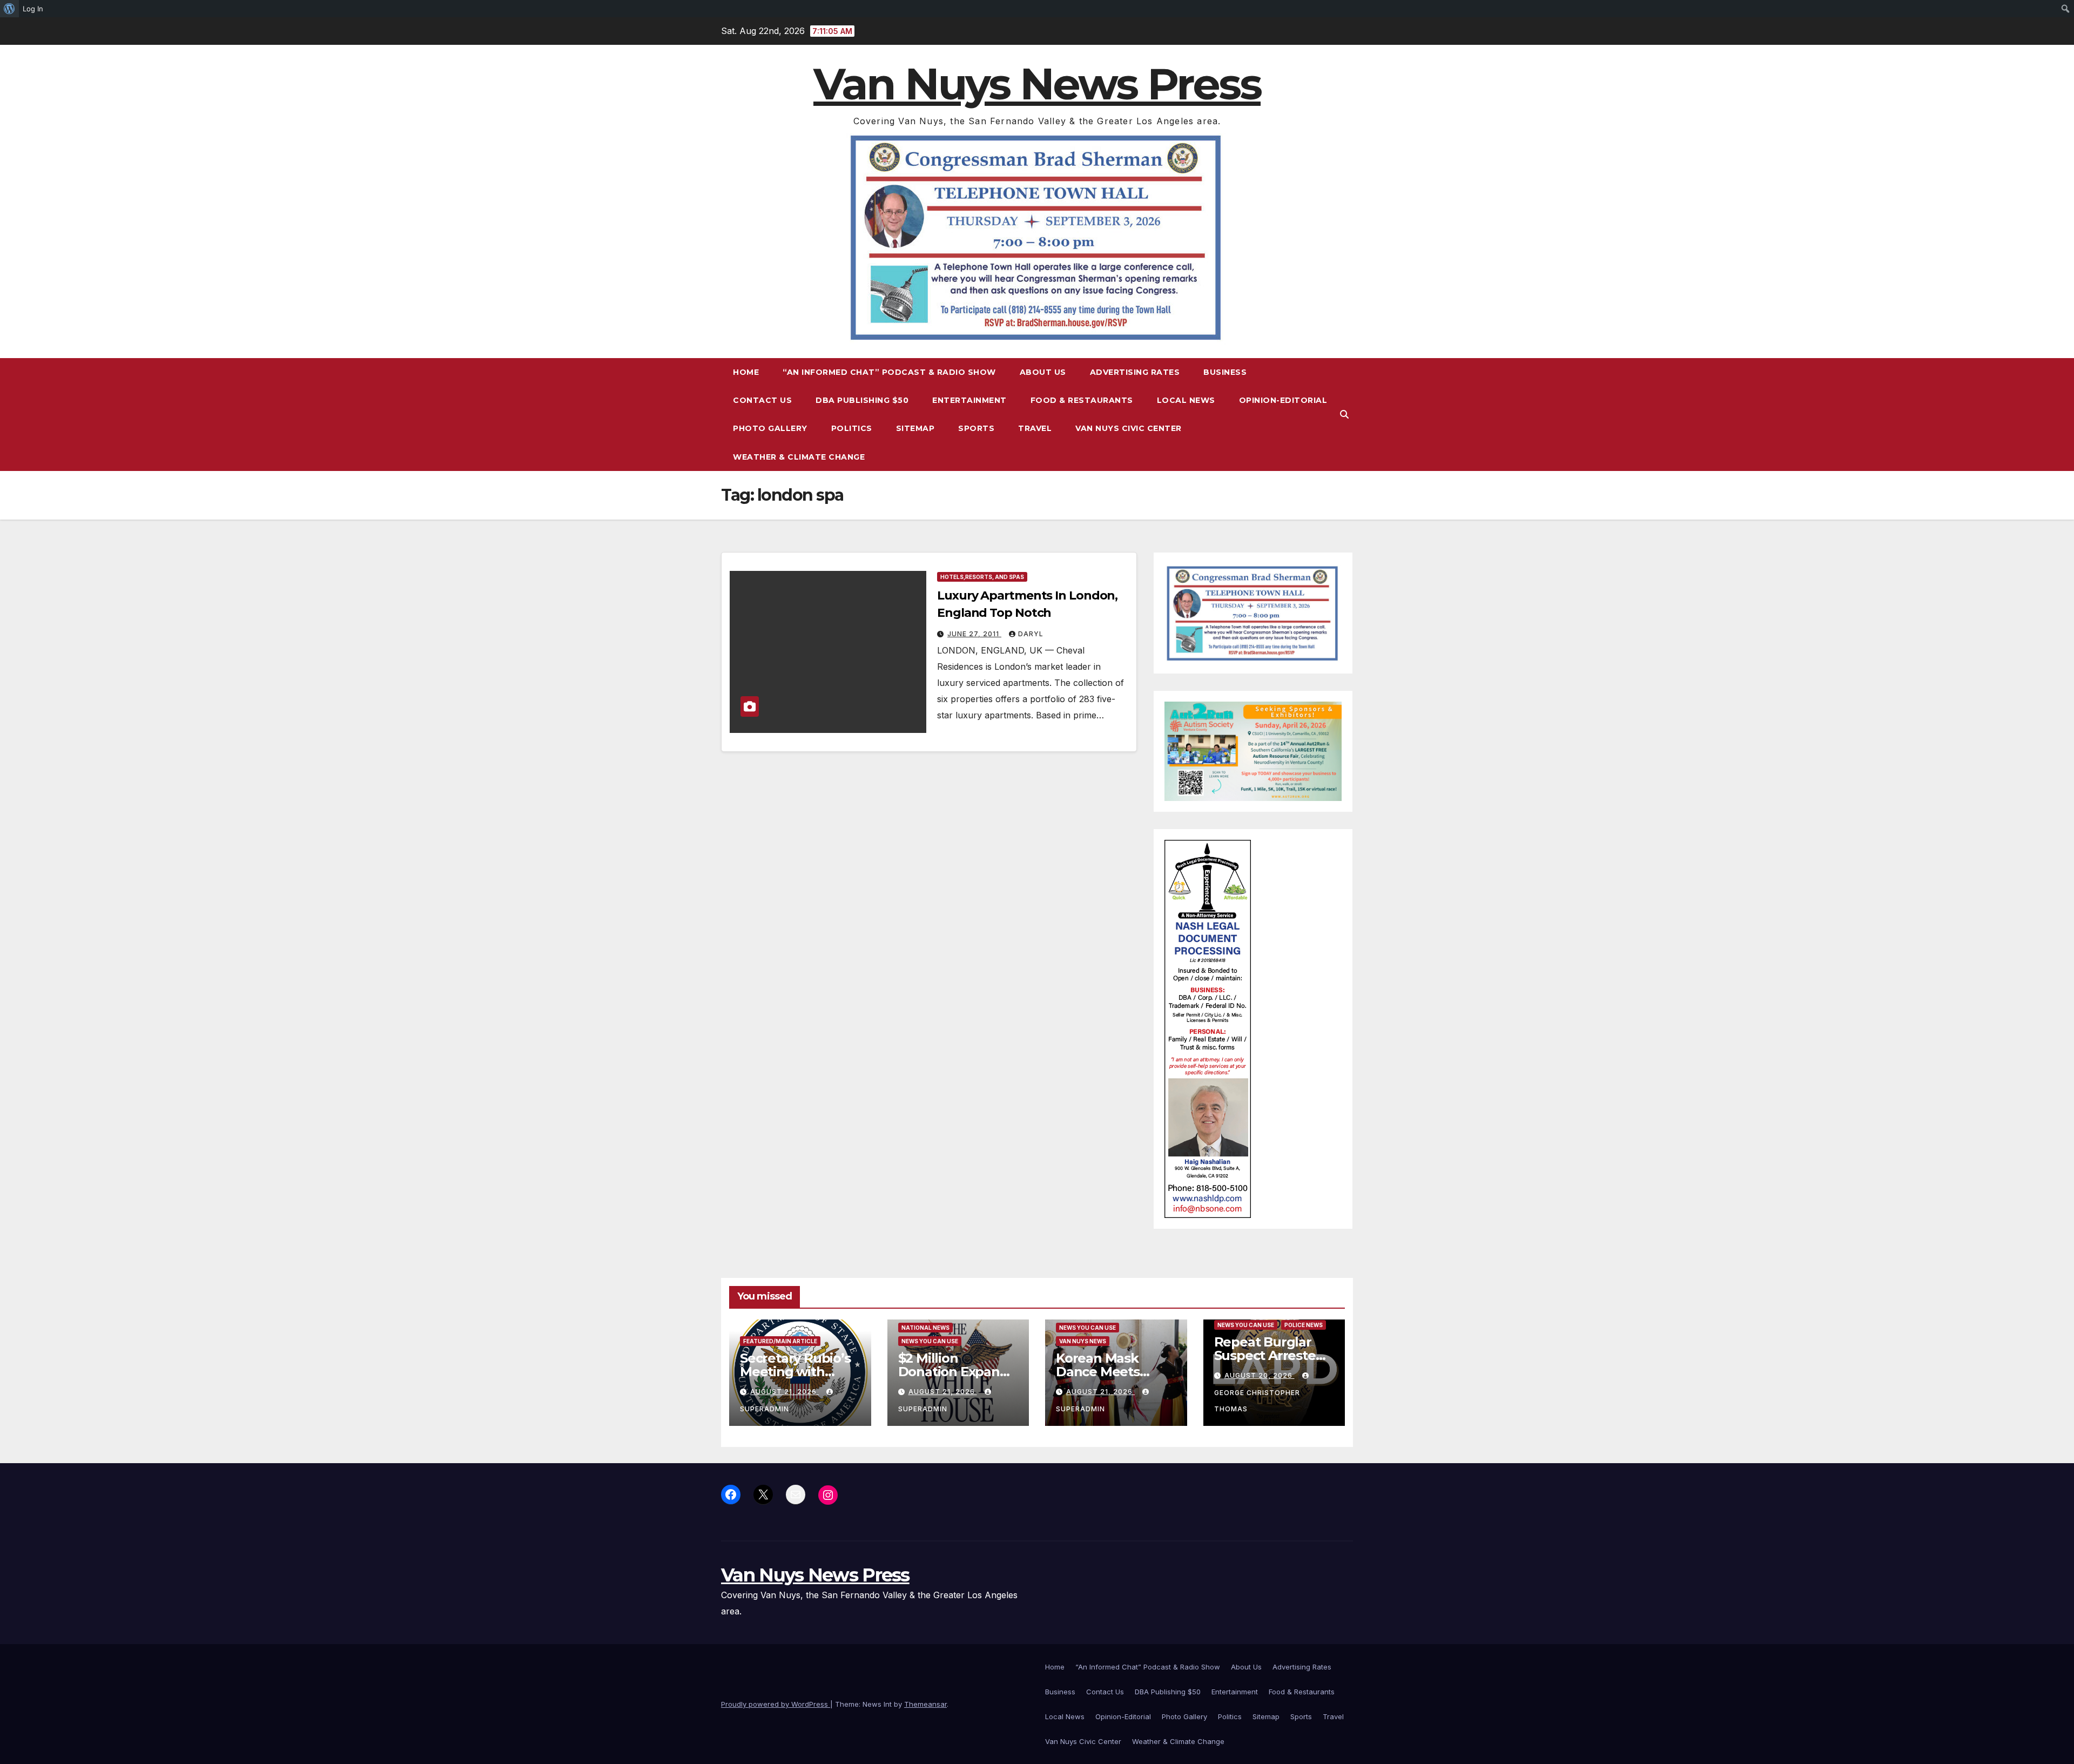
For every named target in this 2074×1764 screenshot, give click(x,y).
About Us (1043, 372)
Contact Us (762, 400)
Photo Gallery (770, 428)
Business (1225, 372)
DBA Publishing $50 (862, 400)
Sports (976, 428)
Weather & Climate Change (799, 457)
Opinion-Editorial (1283, 400)
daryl (1031, 634)
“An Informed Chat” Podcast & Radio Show (889, 372)
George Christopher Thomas (1257, 1401)
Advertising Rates (1135, 372)
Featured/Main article (780, 1341)
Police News (1304, 1325)
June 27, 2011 (974, 634)
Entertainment (969, 400)
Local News (1186, 400)
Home (746, 372)
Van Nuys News (1083, 1341)
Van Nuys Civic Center (1129, 428)
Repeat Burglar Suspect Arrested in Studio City (1269, 1355)
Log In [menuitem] (33, 9)
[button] (1344, 414)
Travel (1035, 428)
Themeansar (925, 1704)
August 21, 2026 (785, 1392)
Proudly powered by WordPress (776, 1704)
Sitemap (915, 428)
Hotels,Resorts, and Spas (982, 577)
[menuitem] (9, 9)
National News (925, 1328)
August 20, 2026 (1260, 1375)
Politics (852, 428)
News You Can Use (930, 1341)
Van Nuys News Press (1037, 84)
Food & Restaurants (1082, 400)
